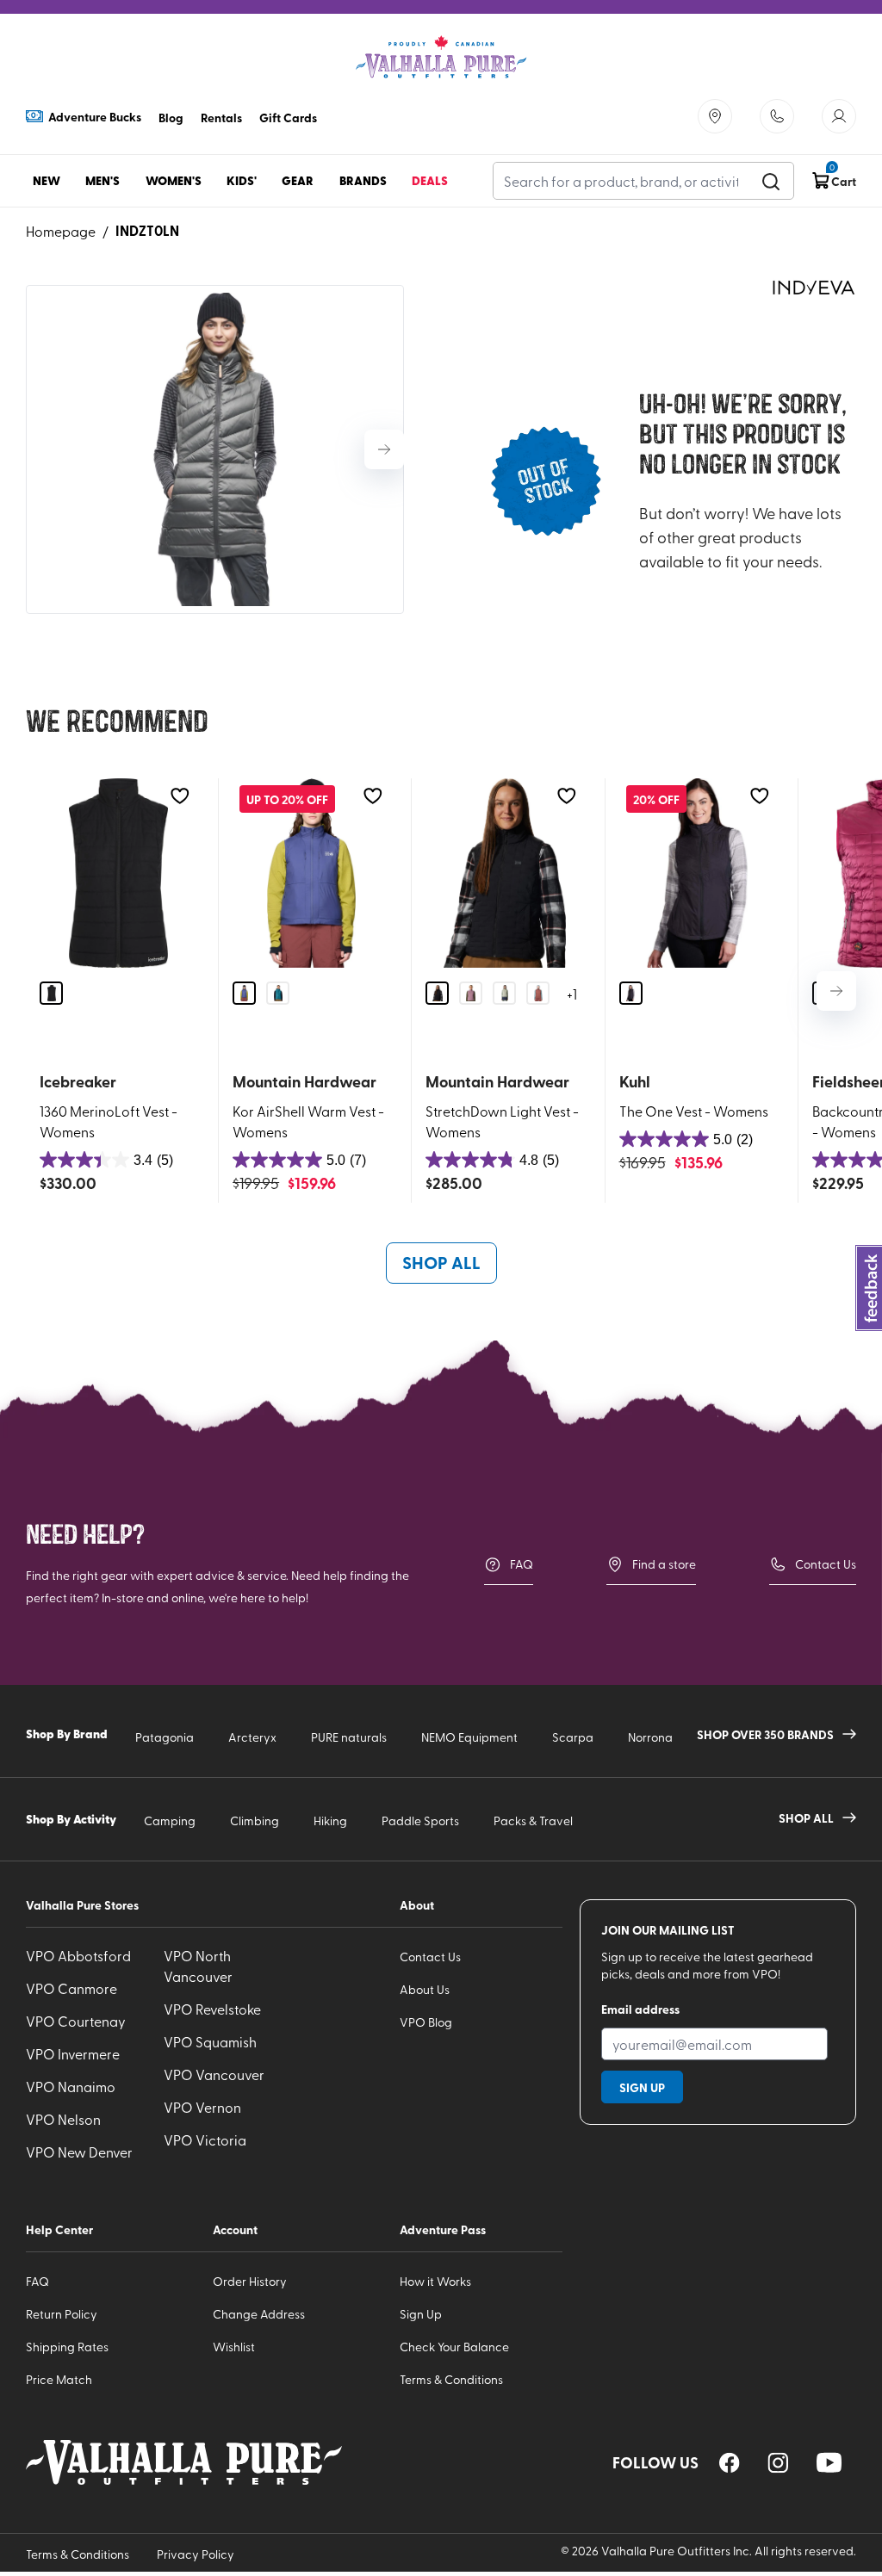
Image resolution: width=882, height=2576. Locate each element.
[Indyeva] (813, 288)
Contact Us (826, 1564)
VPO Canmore (71, 1988)
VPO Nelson (63, 2119)
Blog (171, 117)
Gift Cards (288, 117)
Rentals (221, 117)
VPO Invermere (73, 2053)
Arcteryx (252, 1737)
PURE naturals (349, 1737)
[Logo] (441, 57)
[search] (771, 181)
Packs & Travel (533, 1821)
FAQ (522, 1564)
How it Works (435, 2281)
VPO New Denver (79, 2152)
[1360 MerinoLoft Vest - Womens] (118, 873)
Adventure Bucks (95, 116)
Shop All (441, 1262)
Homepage (61, 231)
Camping (170, 1821)
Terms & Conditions (451, 2379)
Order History (250, 2281)
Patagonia (165, 1737)
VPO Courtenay (76, 2021)
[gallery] (215, 449)
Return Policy (62, 2314)
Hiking (330, 1821)
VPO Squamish (210, 2041)
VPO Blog (426, 2022)
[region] (730, 2463)
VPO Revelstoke (212, 2009)
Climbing (255, 1821)
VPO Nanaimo (71, 2086)
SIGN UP (642, 2087)
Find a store (664, 1564)
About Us (425, 1989)
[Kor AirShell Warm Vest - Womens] (311, 873)
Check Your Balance (454, 2347)
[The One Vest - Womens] (698, 873)
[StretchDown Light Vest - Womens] (504, 873)
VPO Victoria (205, 2139)
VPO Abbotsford (78, 1955)
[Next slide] (384, 449)
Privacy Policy (196, 2554)
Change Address (259, 2314)
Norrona (650, 1737)
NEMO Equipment (469, 1737)
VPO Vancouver (214, 2074)
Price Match (59, 2379)
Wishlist (234, 2347)
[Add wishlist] (180, 796)
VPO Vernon (202, 2107)
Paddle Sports (420, 1821)
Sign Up (421, 2314)
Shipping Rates (67, 2347)
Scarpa (573, 1737)
